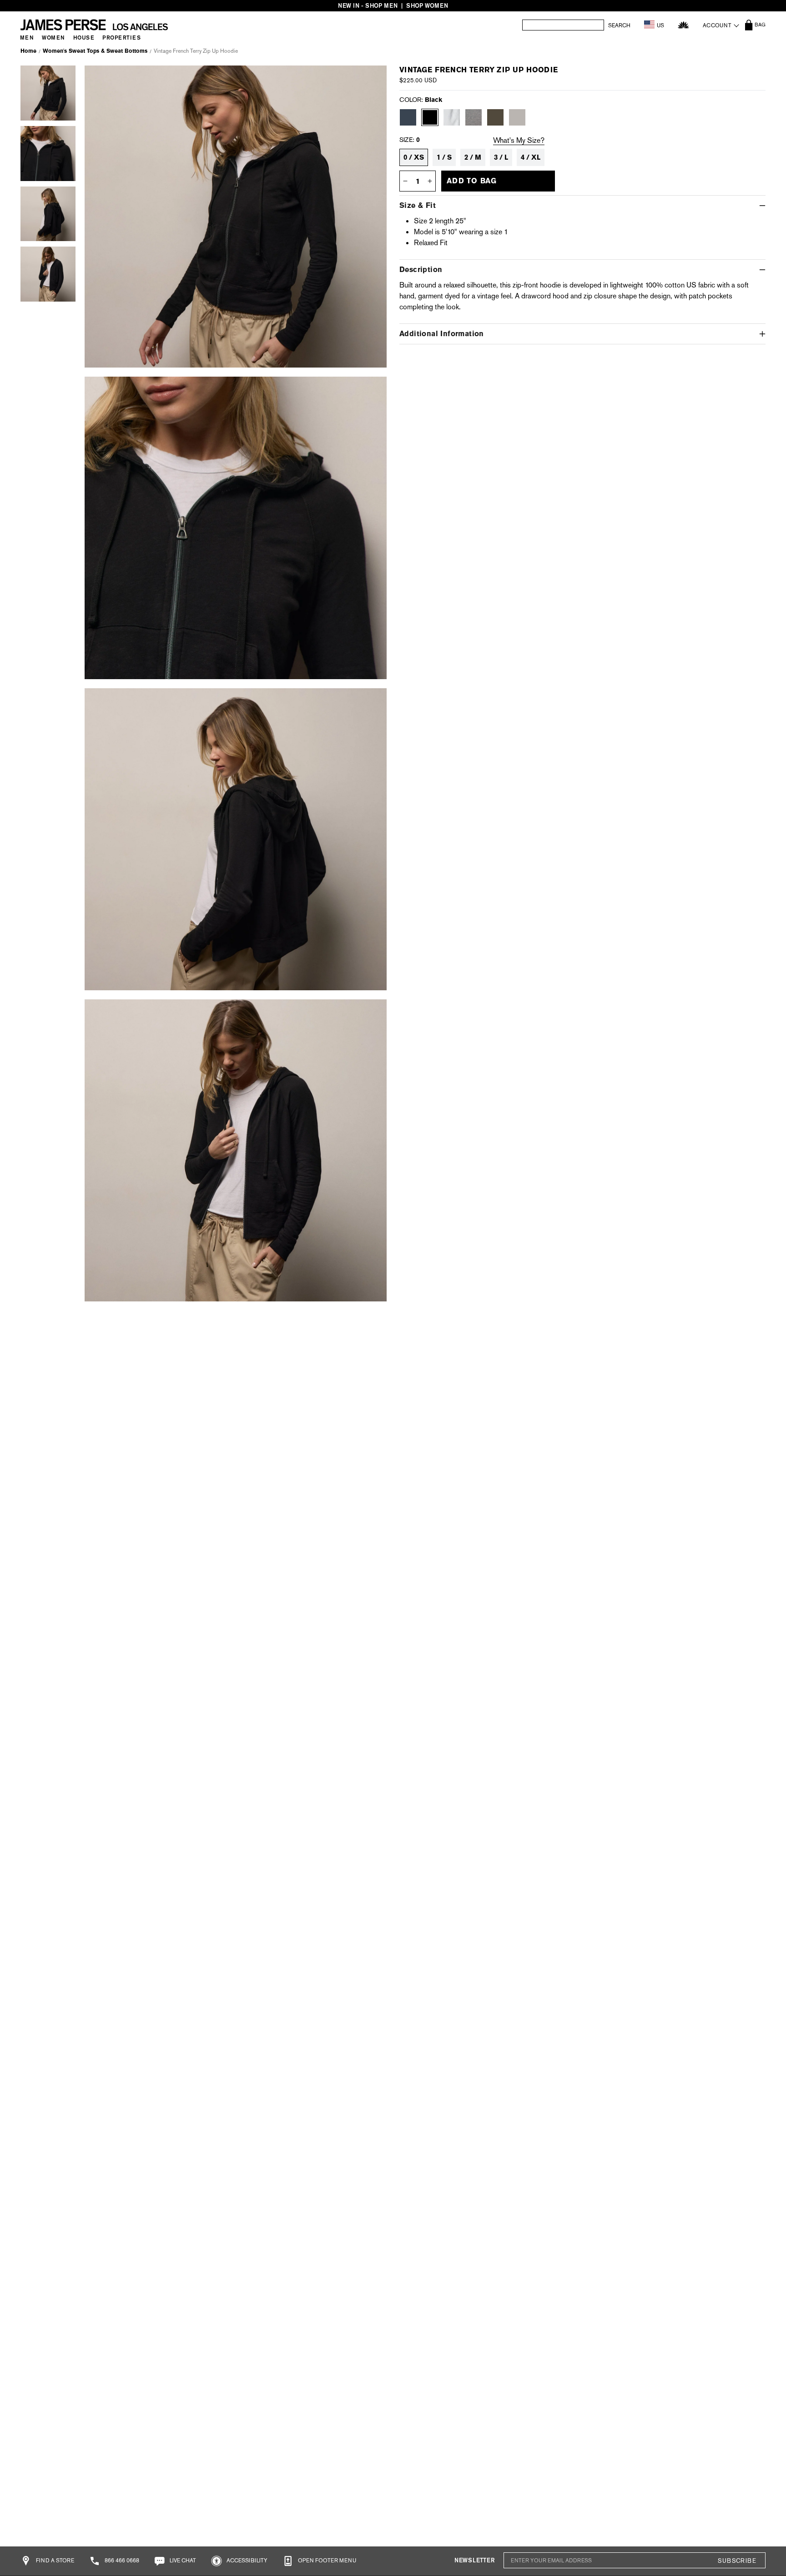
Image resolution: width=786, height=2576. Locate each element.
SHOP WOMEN (427, 6)
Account (717, 25)
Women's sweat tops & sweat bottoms (95, 51)
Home (28, 51)
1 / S (444, 157)
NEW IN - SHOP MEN (368, 6)
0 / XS (414, 157)
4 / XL (531, 157)
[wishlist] (683, 25)
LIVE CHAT (182, 2561)
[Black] (430, 117)
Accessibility (246, 2561)
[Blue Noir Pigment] (408, 117)
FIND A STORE (54, 2561)
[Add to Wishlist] (369, 79)
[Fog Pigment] (517, 117)
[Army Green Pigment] (495, 117)
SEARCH (619, 25)
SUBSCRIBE (737, 2561)
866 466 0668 (121, 2561)
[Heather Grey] (474, 117)
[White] (452, 117)
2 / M (473, 157)
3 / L (501, 157)
